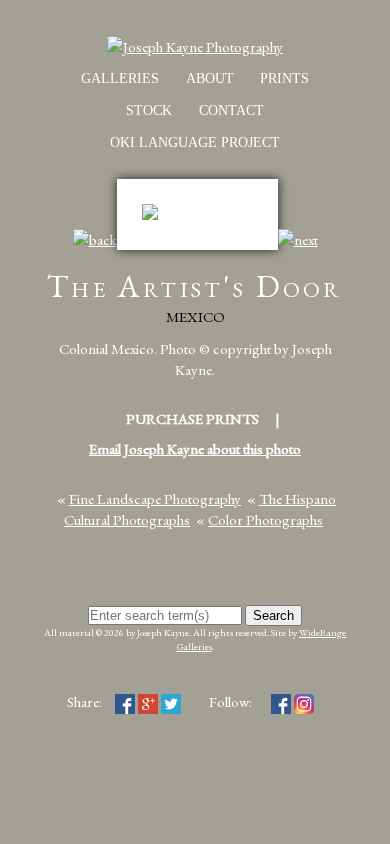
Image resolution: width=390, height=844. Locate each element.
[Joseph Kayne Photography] (195, 46)
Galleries (120, 78)
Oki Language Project (195, 142)
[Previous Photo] (95, 239)
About (210, 78)
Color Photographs (265, 519)
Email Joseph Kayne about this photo (195, 448)
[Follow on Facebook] (281, 701)
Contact (231, 110)
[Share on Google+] (148, 701)
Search (273, 615)
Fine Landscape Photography (155, 498)
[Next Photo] (298, 239)
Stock (149, 110)
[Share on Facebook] (125, 701)
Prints (284, 78)
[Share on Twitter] (171, 701)
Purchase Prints (192, 418)
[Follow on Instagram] (304, 701)
